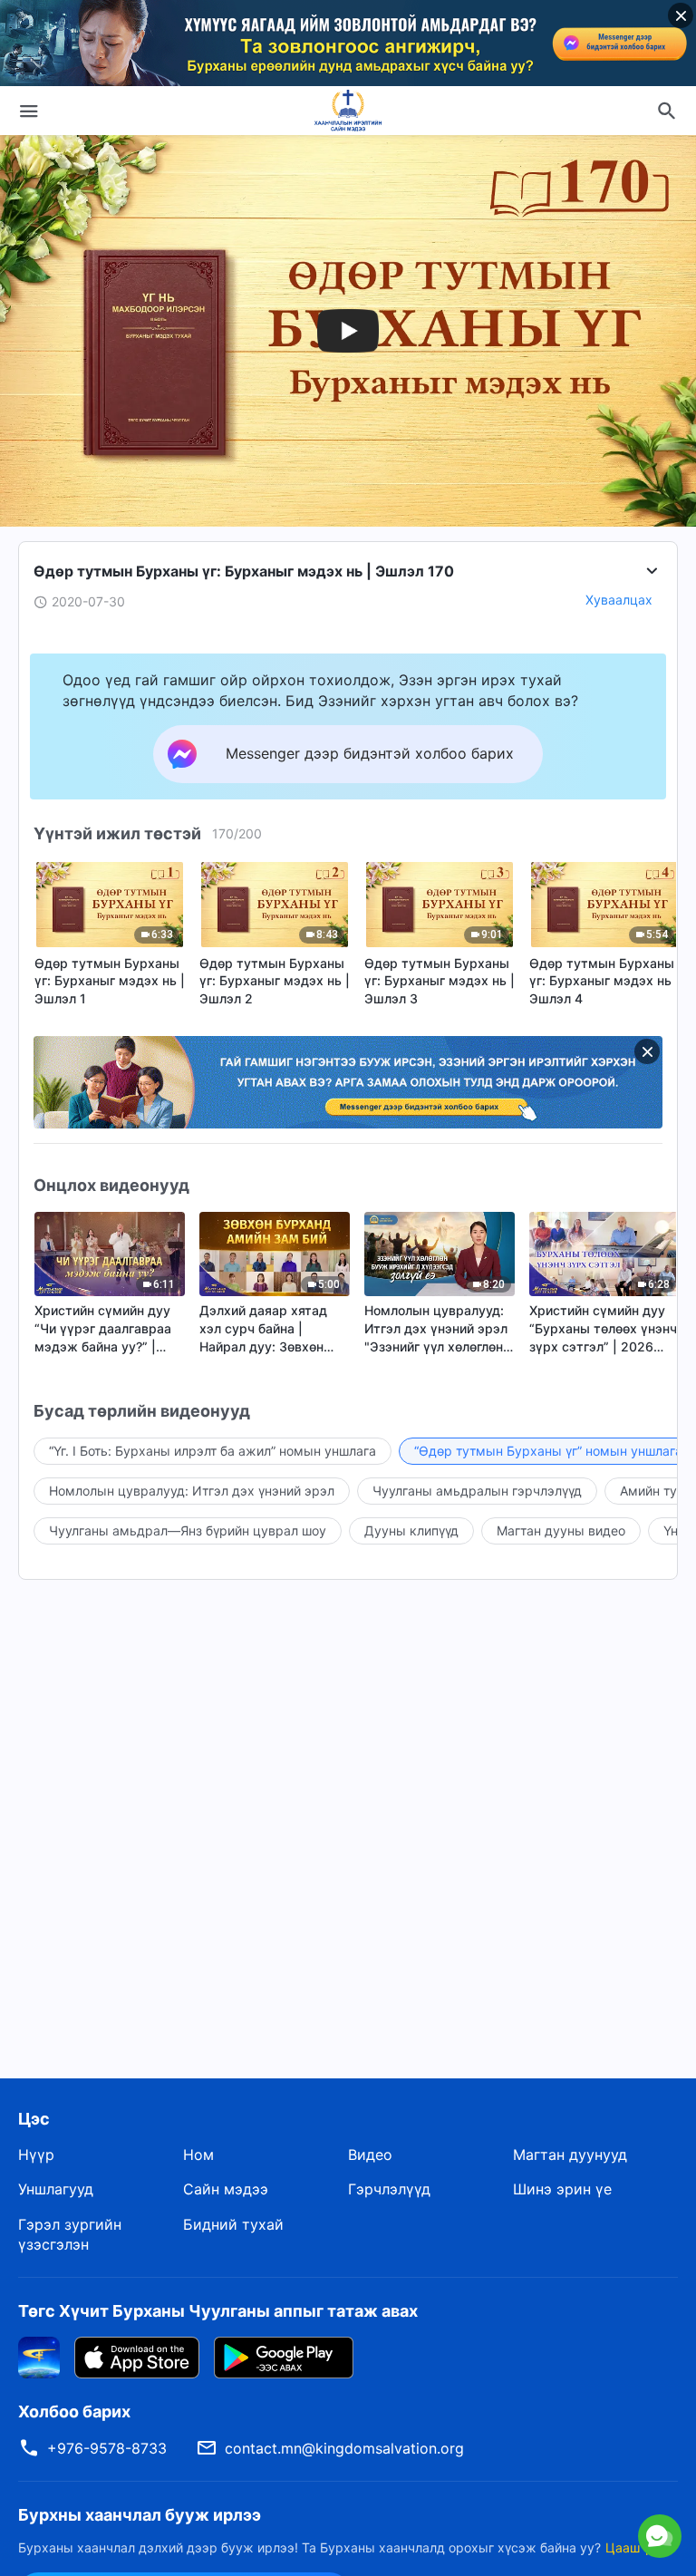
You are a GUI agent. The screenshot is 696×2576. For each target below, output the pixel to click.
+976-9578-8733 (107, 2448)
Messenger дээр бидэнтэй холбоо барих (513, 2455)
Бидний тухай (233, 2224)
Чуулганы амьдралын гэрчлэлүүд (477, 1491)
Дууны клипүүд (411, 1530)
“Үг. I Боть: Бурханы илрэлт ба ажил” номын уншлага (213, 1451)
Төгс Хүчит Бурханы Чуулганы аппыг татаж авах (218, 2311)
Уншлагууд (56, 2189)
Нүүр (36, 2155)
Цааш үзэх (638, 2547)
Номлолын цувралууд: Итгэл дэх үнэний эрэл (192, 1491)
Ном (198, 2155)
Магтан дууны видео (561, 1530)
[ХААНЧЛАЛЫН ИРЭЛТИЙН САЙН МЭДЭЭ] (348, 111)
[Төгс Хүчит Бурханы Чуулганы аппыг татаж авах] (39, 2356)
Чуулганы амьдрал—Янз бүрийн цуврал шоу (188, 1530)
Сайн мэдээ (226, 2189)
